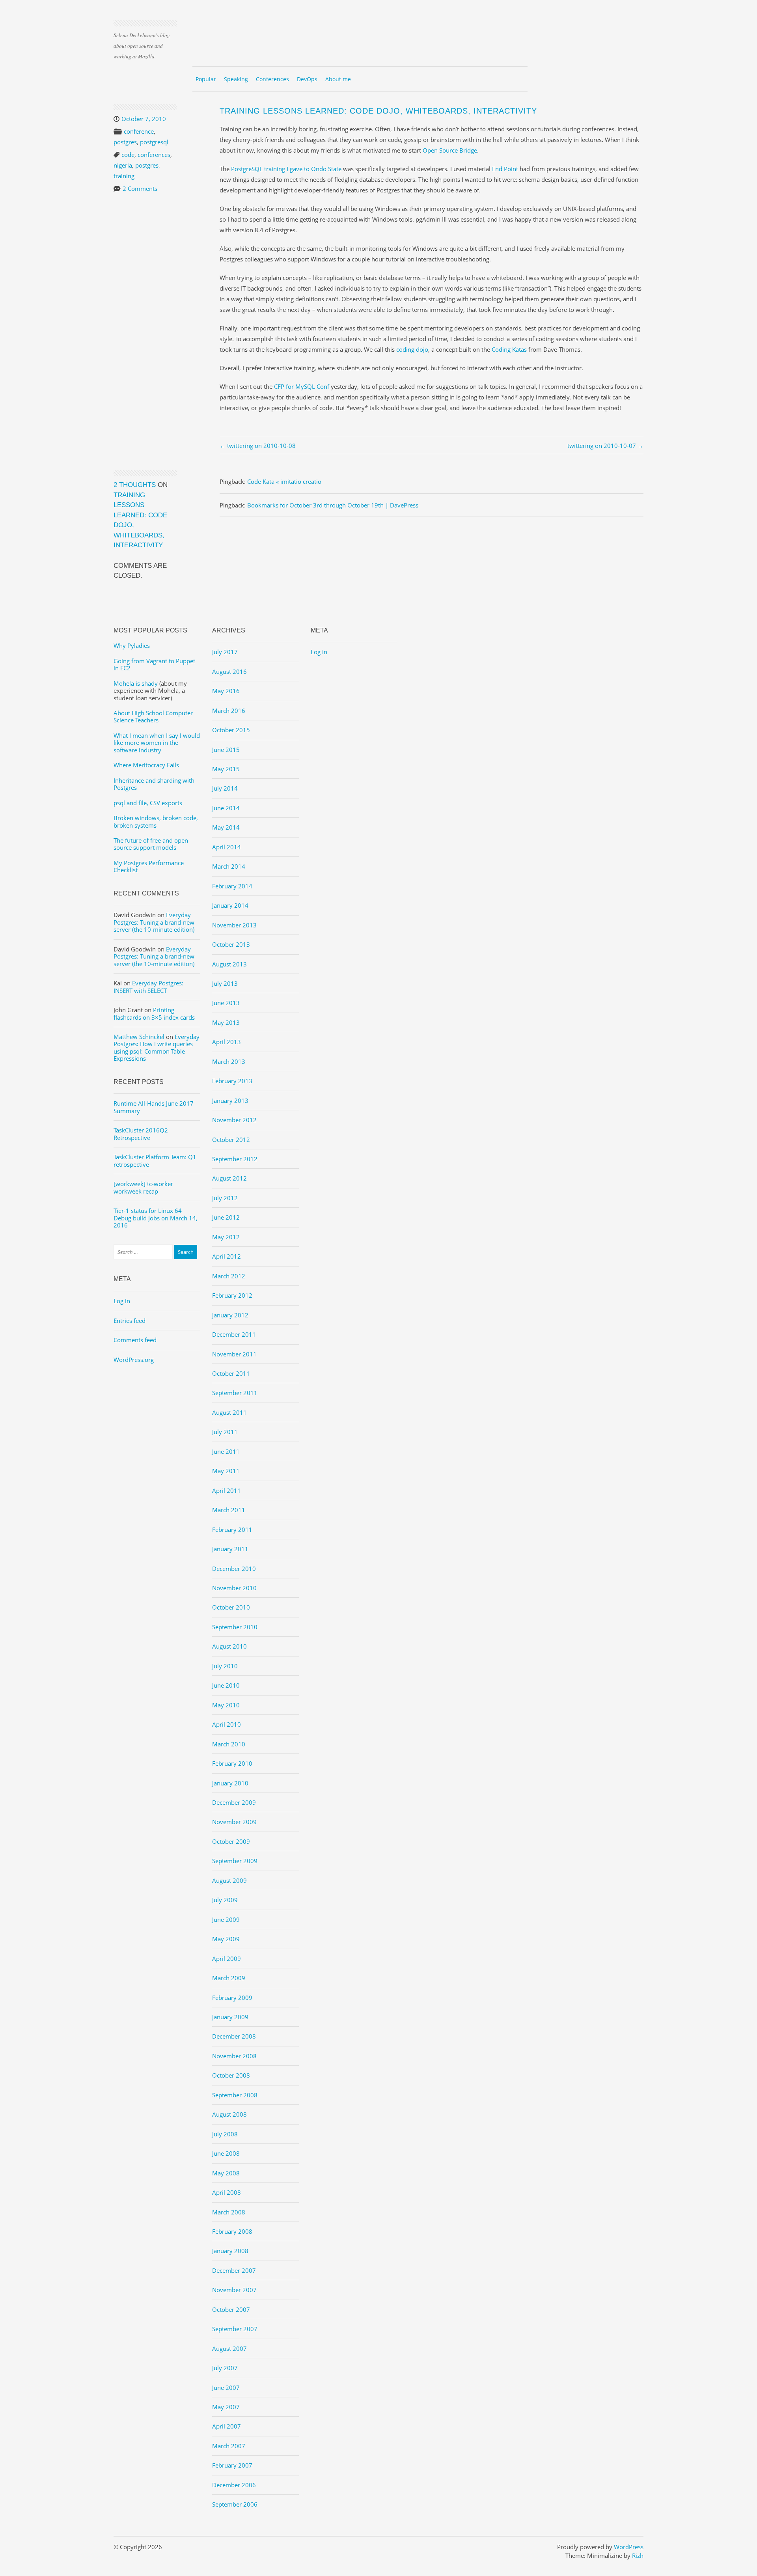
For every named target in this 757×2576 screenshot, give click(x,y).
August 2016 (229, 672)
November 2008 (234, 2056)
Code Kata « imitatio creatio (284, 481)
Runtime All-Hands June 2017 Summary (154, 1107)
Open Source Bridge (450, 150)
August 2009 (229, 1880)
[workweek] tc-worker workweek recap (143, 1187)
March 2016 (229, 711)
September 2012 (235, 1159)
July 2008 (225, 2134)
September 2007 (235, 2329)
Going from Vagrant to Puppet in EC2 (154, 664)
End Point (505, 169)
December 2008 (234, 2036)
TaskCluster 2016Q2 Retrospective (141, 1134)
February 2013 (232, 1081)
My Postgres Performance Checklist (149, 866)
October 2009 (231, 1841)
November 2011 (234, 1354)
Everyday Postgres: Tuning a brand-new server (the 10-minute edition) (154, 922)
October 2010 (231, 1607)
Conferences (272, 79)
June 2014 (226, 808)
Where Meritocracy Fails (146, 765)
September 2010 (235, 1627)
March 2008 (229, 2212)
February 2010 (232, 1763)
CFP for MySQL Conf (302, 386)
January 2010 (230, 1783)
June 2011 (226, 1451)
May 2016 (226, 691)
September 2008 (235, 2095)
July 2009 (225, 1900)
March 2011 (229, 1510)
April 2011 (227, 1490)
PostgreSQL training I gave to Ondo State (286, 169)
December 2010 (234, 1569)
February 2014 (232, 886)
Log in (122, 1301)
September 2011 (235, 1393)
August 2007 (229, 2348)
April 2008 (227, 2192)
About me (338, 79)
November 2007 (234, 2290)
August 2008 (229, 2114)
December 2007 (234, 2270)
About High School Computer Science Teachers (153, 716)
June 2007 (226, 2388)
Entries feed (130, 1321)
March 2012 (229, 1276)
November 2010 (234, 1588)
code (128, 155)
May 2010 (226, 1705)
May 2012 (226, 1237)
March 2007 (229, 2446)
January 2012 (230, 1315)
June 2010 (226, 1685)
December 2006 (234, 2485)
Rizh (638, 2555)
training (124, 176)
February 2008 (232, 2231)
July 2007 (225, 2368)
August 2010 (229, 1646)
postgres (125, 142)
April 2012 (227, 1256)
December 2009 (234, 1802)
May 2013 (226, 1022)
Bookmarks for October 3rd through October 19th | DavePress (333, 505)
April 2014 (227, 847)
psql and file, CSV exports (148, 803)
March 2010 (229, 1744)
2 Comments (140, 188)
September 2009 (235, 1861)
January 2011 (230, 1549)
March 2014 (229, 866)
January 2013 (230, 1101)
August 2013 (229, 964)
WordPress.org (134, 1360)
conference (139, 131)
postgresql (154, 142)
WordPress (629, 2547)
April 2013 (227, 1042)
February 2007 (232, 2465)
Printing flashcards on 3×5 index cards (154, 1013)
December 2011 (234, 1334)
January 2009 (230, 2017)
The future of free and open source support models (151, 844)
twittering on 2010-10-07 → (605, 446)
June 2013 (226, 1003)
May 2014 (226, 827)
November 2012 (234, 1120)
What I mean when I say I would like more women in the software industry (157, 743)
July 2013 (225, 983)
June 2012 (226, 1217)
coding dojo (412, 349)
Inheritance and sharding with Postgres (154, 784)
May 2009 (226, 1939)
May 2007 (226, 2407)
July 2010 (225, 1666)
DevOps (307, 79)
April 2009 (227, 1959)
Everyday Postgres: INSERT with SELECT (148, 987)
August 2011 (229, 1412)
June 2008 (226, 2153)
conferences (154, 155)
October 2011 (231, 1373)
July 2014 (225, 788)
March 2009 (229, 1978)
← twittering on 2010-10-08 (258, 446)
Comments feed (135, 1340)
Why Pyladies (132, 645)
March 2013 (229, 1061)
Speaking (236, 79)
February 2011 (232, 1530)
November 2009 (234, 1822)
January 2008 (230, 2251)
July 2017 (225, 652)
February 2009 (232, 1998)
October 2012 (231, 1140)
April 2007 (227, 2426)
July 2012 (225, 1198)
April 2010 (227, 1724)
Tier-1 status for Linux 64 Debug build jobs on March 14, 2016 (156, 1218)
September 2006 (235, 2504)
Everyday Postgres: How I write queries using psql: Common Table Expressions (157, 1047)
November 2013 (234, 925)
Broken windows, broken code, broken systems (156, 821)
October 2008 (231, 2075)
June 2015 (226, 750)
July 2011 (225, 1432)
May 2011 (226, 1471)
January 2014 (230, 905)
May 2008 (226, 2173)
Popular (206, 79)
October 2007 (231, 2309)
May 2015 (226, 769)
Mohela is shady (136, 683)
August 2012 (229, 1178)
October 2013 (231, 944)
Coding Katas (509, 349)
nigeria (123, 165)
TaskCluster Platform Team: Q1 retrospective (155, 1160)
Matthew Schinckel (139, 1037)
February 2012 (232, 1295)
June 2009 (226, 1919)
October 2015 (231, 730)
